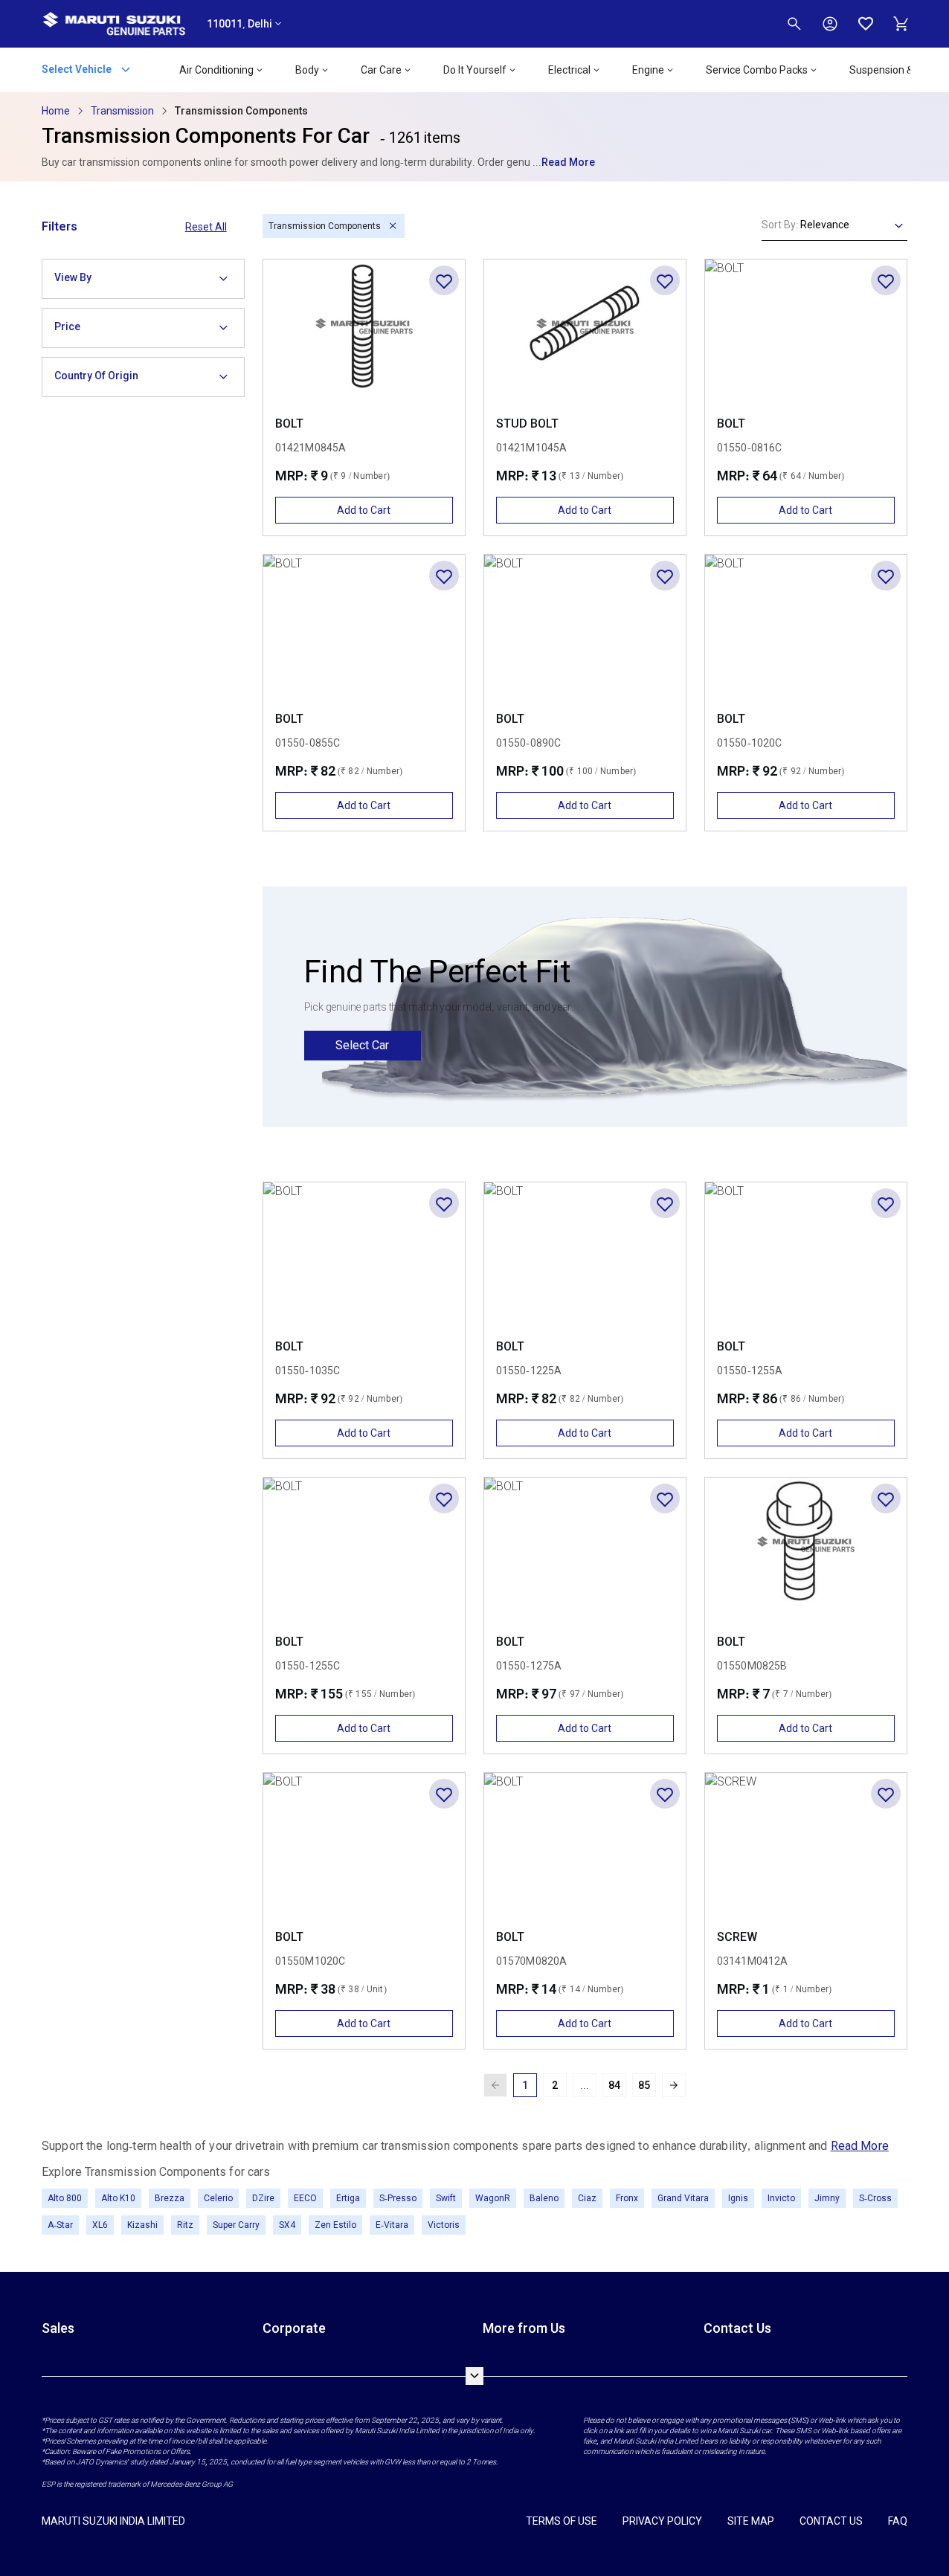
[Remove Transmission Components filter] (392, 226)
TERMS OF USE (562, 2521)
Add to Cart (364, 510)
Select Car (362, 1045)
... (585, 2085)
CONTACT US (831, 2521)
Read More (568, 162)
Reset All (206, 227)
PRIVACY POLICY (662, 2521)
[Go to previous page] (495, 2085)
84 (614, 2085)
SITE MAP (751, 2521)
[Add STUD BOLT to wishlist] (665, 280)
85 (644, 2085)
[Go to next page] (674, 2085)
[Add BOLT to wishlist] (444, 280)
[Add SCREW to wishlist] (886, 1794)
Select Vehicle (78, 68)
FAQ (898, 2521)
